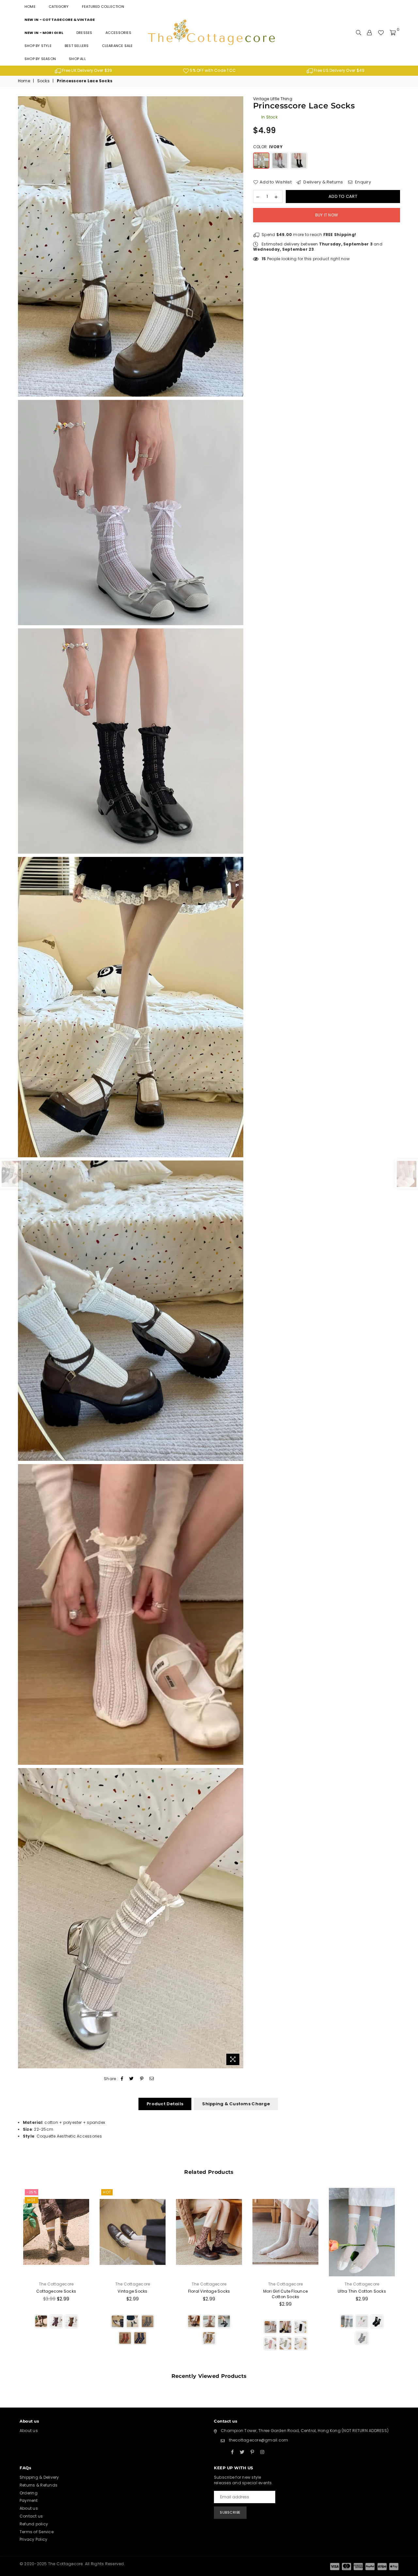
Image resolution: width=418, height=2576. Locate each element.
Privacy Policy (33, 2539)
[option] (83, 71)
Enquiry (362, 182)
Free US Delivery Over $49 (339, 70)
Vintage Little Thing (273, 99)
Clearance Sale (117, 46)
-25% (32, 2192)
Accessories (118, 33)
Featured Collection (103, 7)
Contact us (31, 2516)
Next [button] (407, 2276)
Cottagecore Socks (56, 2291)
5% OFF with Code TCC (212, 70)
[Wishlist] (381, 33)
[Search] (359, 33)
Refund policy (34, 2524)
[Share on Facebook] (122, 2079)
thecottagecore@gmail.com (259, 2440)
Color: (268, 147)
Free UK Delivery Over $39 (87, 70)
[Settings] (369, 33)
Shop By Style (38, 46)
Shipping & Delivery (39, 2477)
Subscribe (230, 2512)
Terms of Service (37, 2532)
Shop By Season (40, 59)
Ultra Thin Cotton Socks (362, 2291)
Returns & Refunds (39, 2485)
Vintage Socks (132, 2291)
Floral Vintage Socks (209, 2291)
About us (29, 2431)
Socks (43, 81)
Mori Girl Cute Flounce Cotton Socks (285, 2294)
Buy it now (327, 215)
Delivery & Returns (323, 182)
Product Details (165, 2104)
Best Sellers (77, 46)
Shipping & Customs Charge (236, 2104)
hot (32, 2200)
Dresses (84, 33)
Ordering (29, 2493)
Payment (29, 2500)
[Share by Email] (152, 2079)
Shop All (77, 59)
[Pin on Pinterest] (142, 2079)
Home (30, 7)
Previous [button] (11, 2276)
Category (59, 7)
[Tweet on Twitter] (132, 2079)
